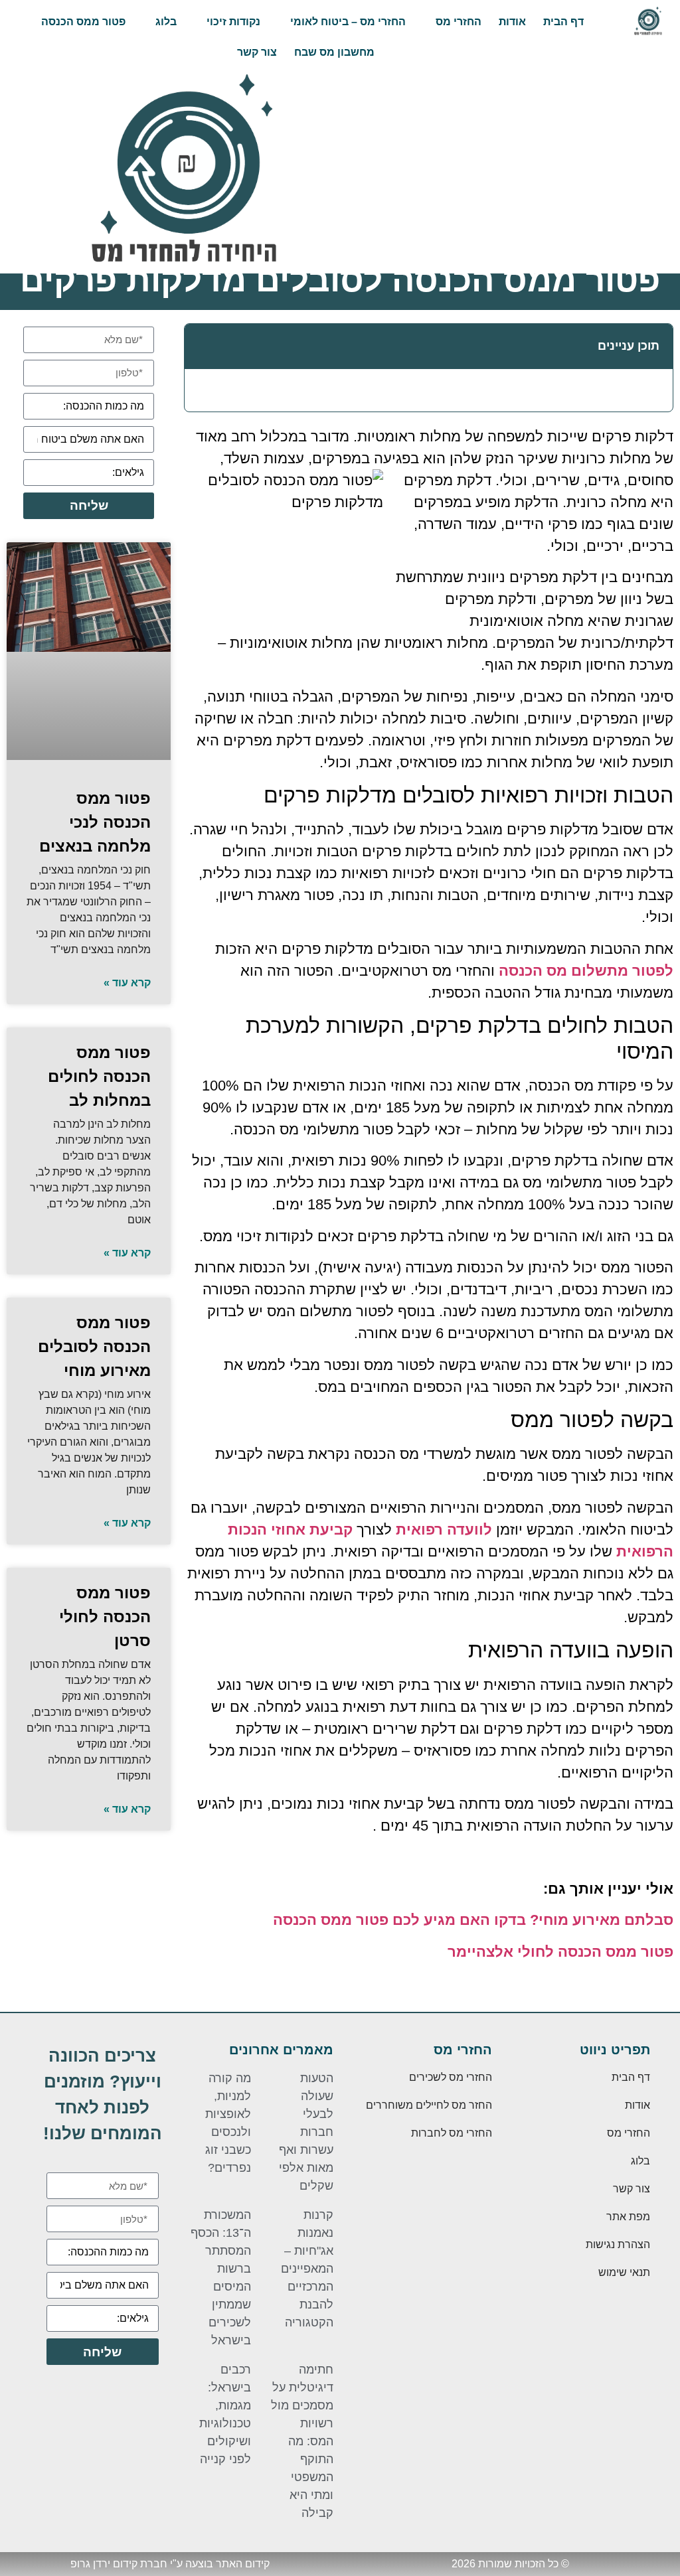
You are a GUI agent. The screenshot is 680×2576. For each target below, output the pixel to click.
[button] (202, 346)
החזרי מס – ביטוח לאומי (348, 22)
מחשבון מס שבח (334, 52)
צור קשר (257, 52)
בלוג (166, 22)
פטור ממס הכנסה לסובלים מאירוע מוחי (94, 1346)
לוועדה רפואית (444, 1530)
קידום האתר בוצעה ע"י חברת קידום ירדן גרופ (170, 2564)
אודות (512, 22)
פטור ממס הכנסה (83, 22)
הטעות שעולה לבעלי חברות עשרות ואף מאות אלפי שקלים (306, 2132)
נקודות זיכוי (233, 22)
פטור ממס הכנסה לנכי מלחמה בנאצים (95, 822)
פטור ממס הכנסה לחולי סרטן (105, 1617)
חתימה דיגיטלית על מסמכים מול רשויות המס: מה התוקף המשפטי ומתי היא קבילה (302, 2441)
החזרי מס (459, 22)
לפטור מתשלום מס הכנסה (586, 971)
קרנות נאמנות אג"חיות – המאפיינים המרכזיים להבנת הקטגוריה (307, 2269)
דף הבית (563, 22)
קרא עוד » (127, 983)
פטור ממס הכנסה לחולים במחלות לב (99, 1076)
